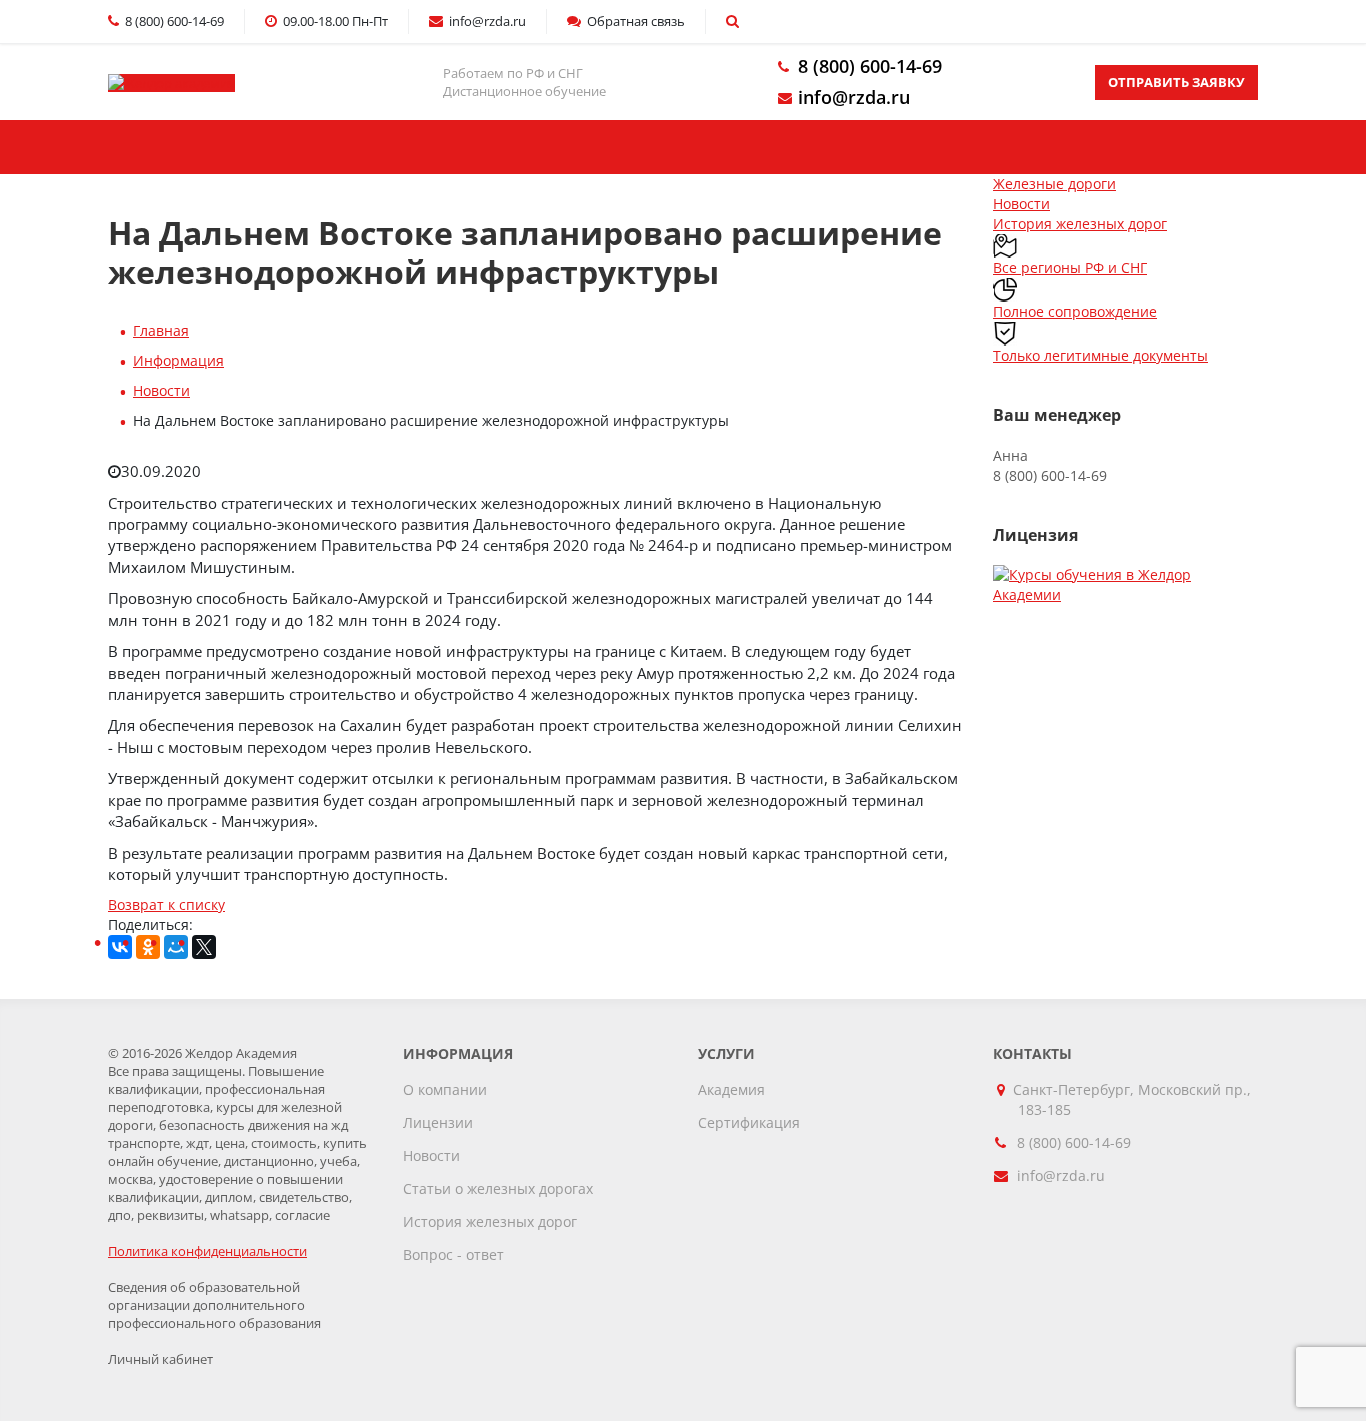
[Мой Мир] (176, 947)
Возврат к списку (166, 904)
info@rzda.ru (854, 97)
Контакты (953, 147)
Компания (681, 147)
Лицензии (438, 1122)
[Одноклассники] (148, 947)
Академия (731, 1089)
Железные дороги (1054, 183)
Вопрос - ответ (453, 1254)
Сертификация (749, 1122)
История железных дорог (1080, 223)
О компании (445, 1089)
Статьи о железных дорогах (498, 1188)
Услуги (423, 147)
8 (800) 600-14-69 (870, 66)
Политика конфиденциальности (207, 1251)
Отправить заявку (1176, 82)
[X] (204, 947)
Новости (161, 390)
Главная (213, 147)
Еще (1155, 147)
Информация (178, 360)
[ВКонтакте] (120, 947)
